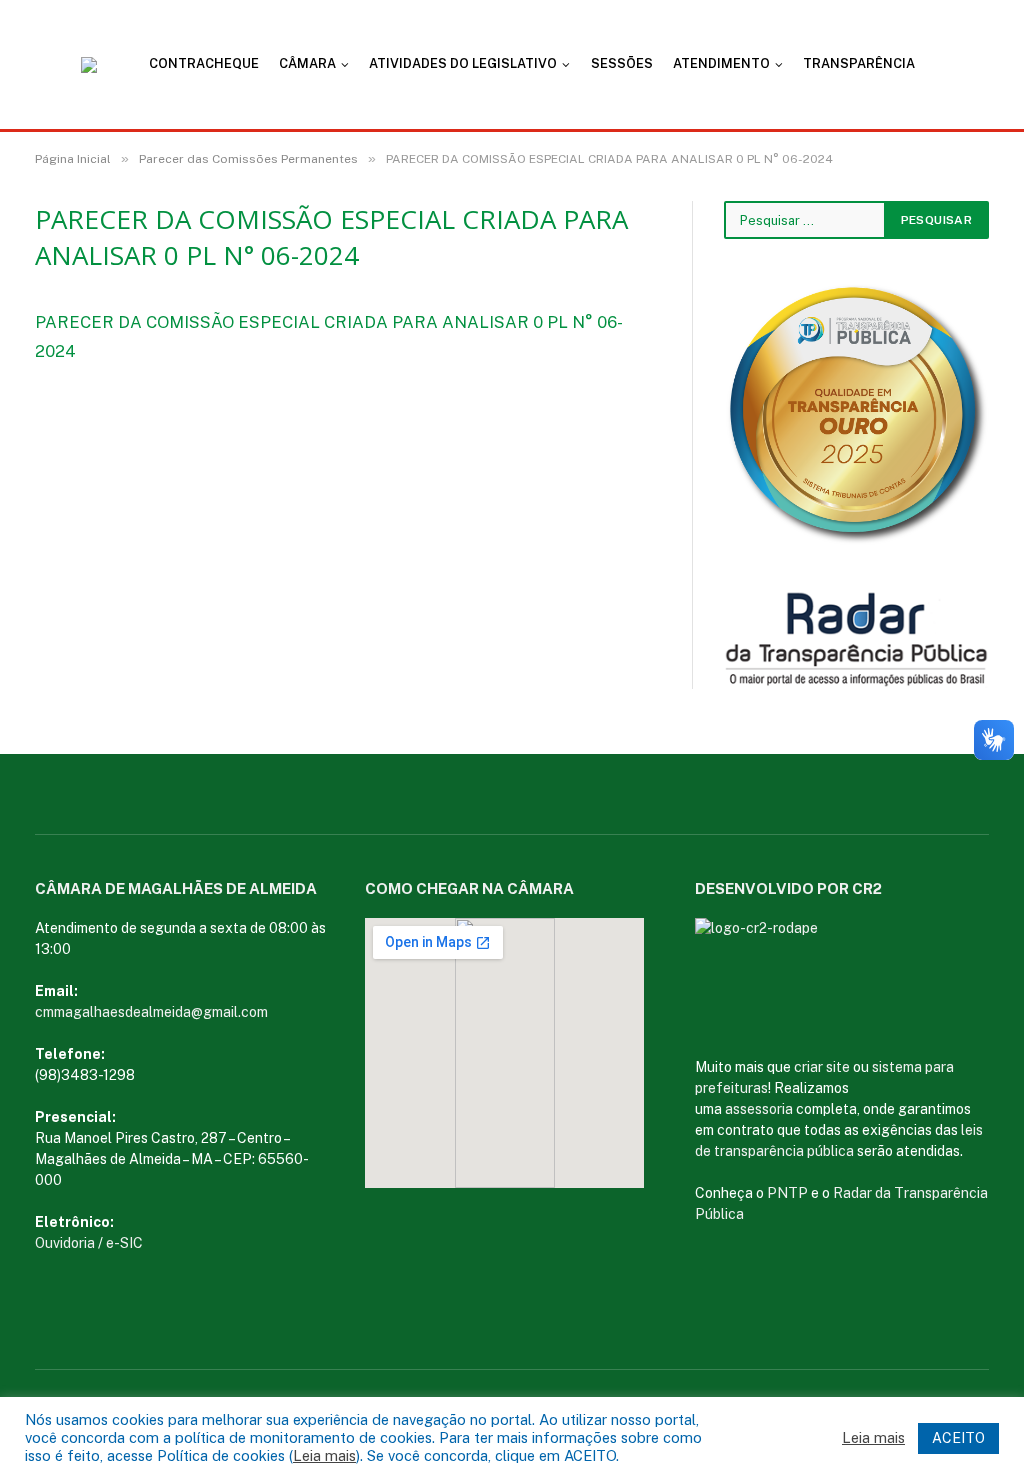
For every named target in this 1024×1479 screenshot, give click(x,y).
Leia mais (324, 1455)
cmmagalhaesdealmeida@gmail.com (151, 1012)
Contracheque (204, 63)
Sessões (622, 63)
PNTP (787, 1193)
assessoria (759, 1109)
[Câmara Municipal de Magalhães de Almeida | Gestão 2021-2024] (101, 65)
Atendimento (721, 63)
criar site (822, 1067)
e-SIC (124, 1243)
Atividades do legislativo (463, 63)
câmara (307, 63)
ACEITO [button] (958, 1438)
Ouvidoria (65, 1243)
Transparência (859, 63)
